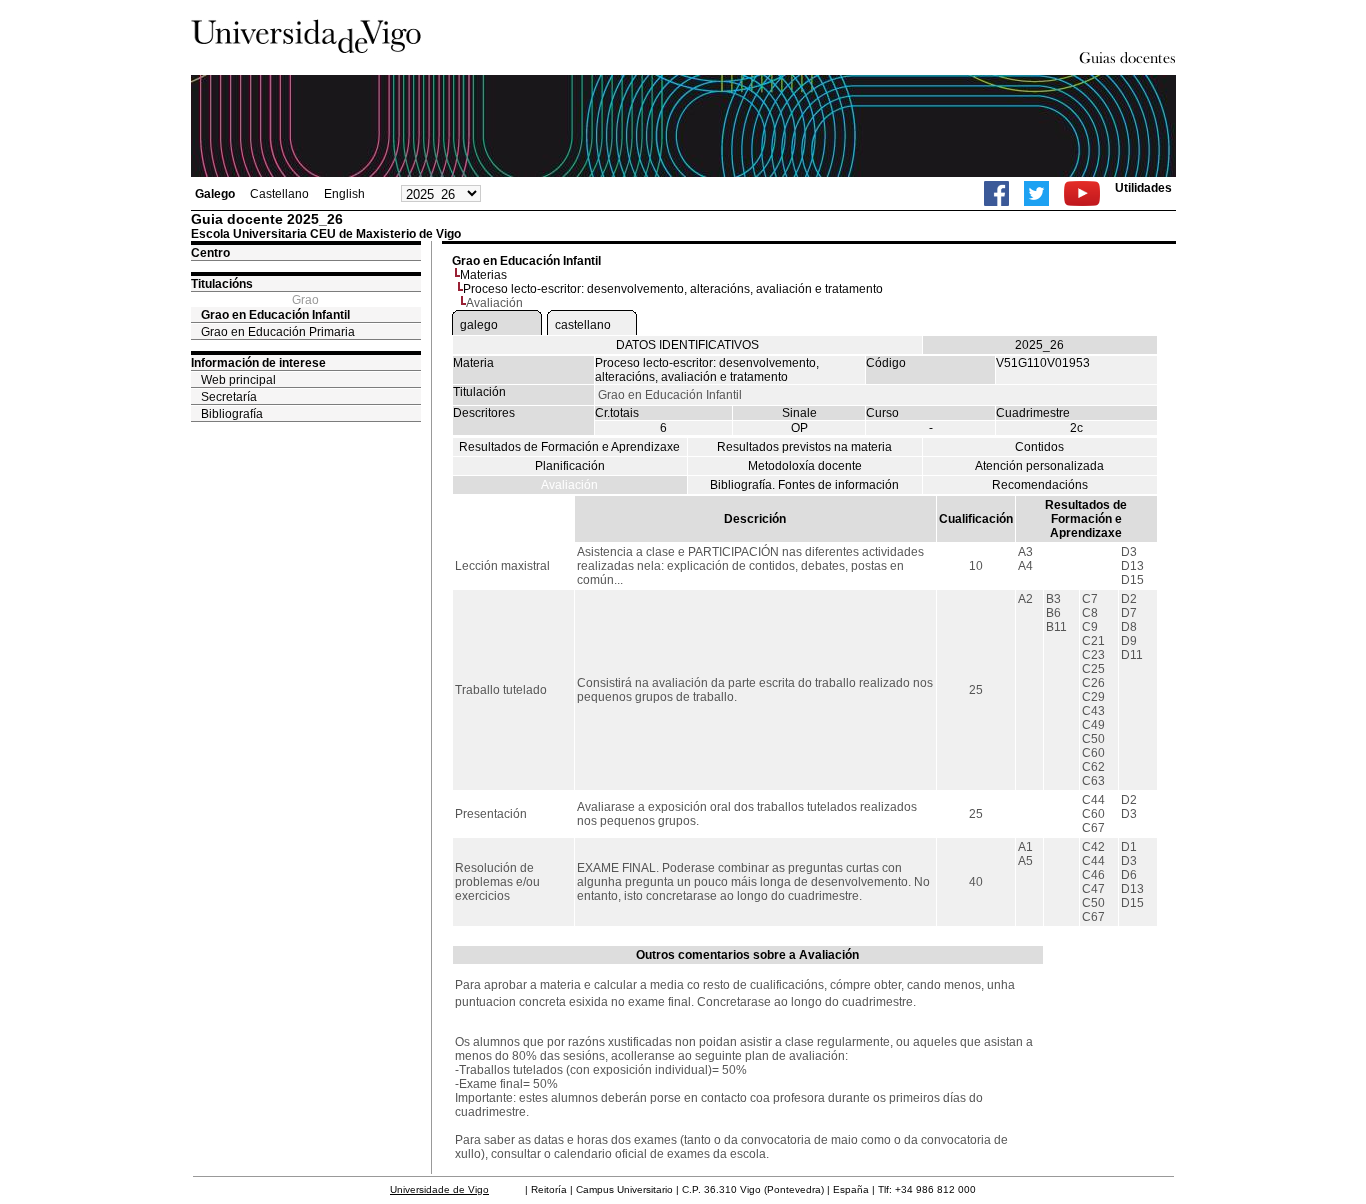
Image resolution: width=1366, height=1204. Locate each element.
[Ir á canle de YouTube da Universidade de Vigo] (1082, 193)
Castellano (279, 194)
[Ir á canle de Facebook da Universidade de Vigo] (996, 193)
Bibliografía (232, 414)
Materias (483, 275)
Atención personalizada (1039, 466)
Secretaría (229, 397)
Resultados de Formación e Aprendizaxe (569, 447)
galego (479, 325)
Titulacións (222, 284)
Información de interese (258, 363)
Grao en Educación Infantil (275, 315)
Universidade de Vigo (439, 1189)
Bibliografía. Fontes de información (804, 485)
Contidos (1039, 447)
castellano (583, 325)
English (344, 194)
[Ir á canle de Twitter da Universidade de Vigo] (1036, 193)
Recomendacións (1040, 485)
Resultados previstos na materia (804, 447)
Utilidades (1143, 188)
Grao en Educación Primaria (278, 332)
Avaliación (569, 485)
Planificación (570, 466)
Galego (215, 194)
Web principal (238, 380)
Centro (210, 253)
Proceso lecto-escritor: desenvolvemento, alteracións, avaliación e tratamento (673, 289)
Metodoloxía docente (805, 466)
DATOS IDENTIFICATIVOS (687, 345)
